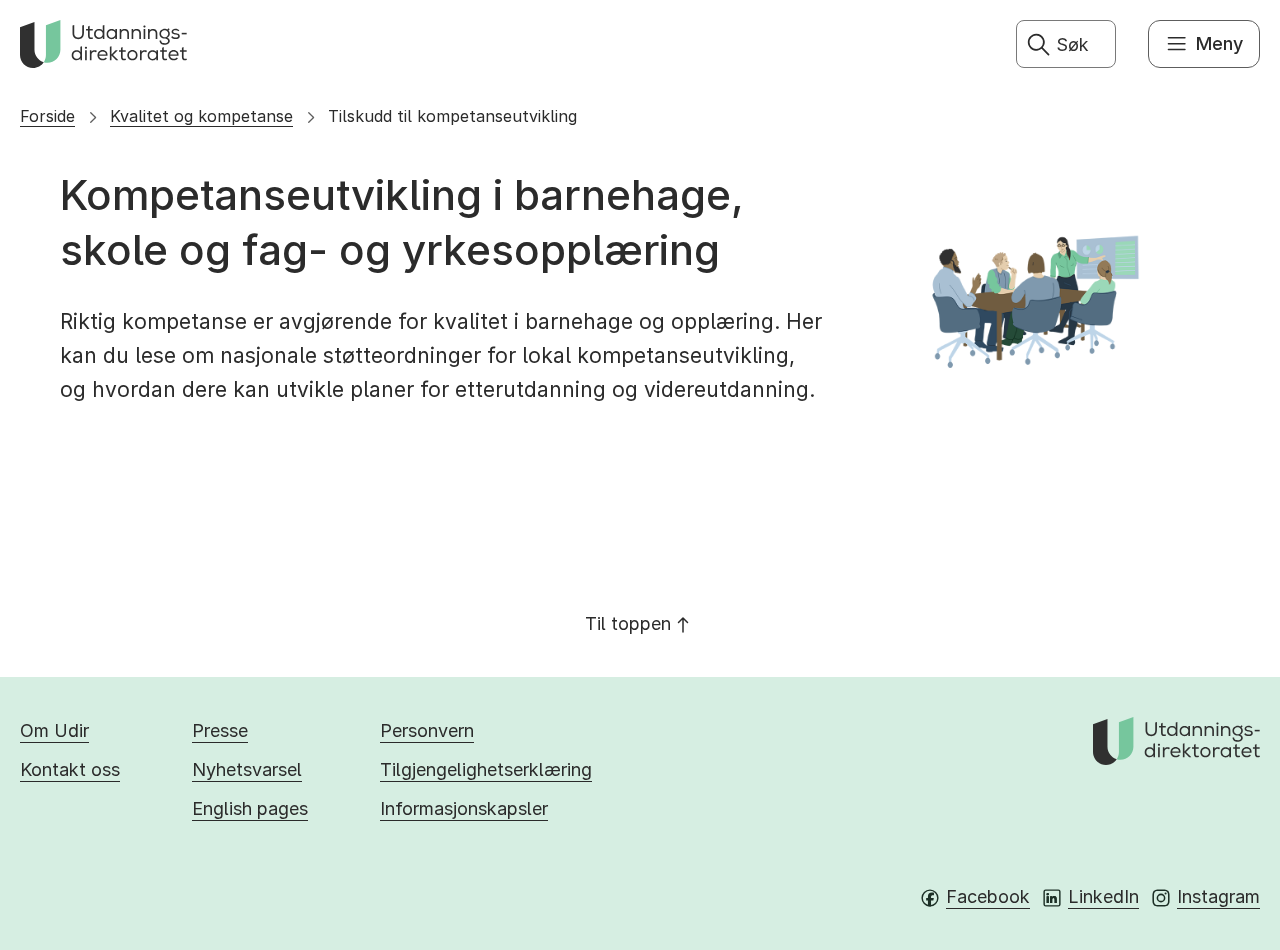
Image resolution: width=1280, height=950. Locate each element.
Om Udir (54, 730)
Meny (1219, 43)
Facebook (988, 896)
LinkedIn (1103, 896)
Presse (220, 730)
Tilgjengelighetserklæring (486, 769)
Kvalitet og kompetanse (201, 116)
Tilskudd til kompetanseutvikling (452, 116)
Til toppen (628, 623)
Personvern (427, 730)
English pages (250, 808)
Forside (47, 116)
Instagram (1218, 896)
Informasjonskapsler (464, 808)
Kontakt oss (70, 769)
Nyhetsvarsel (247, 769)
